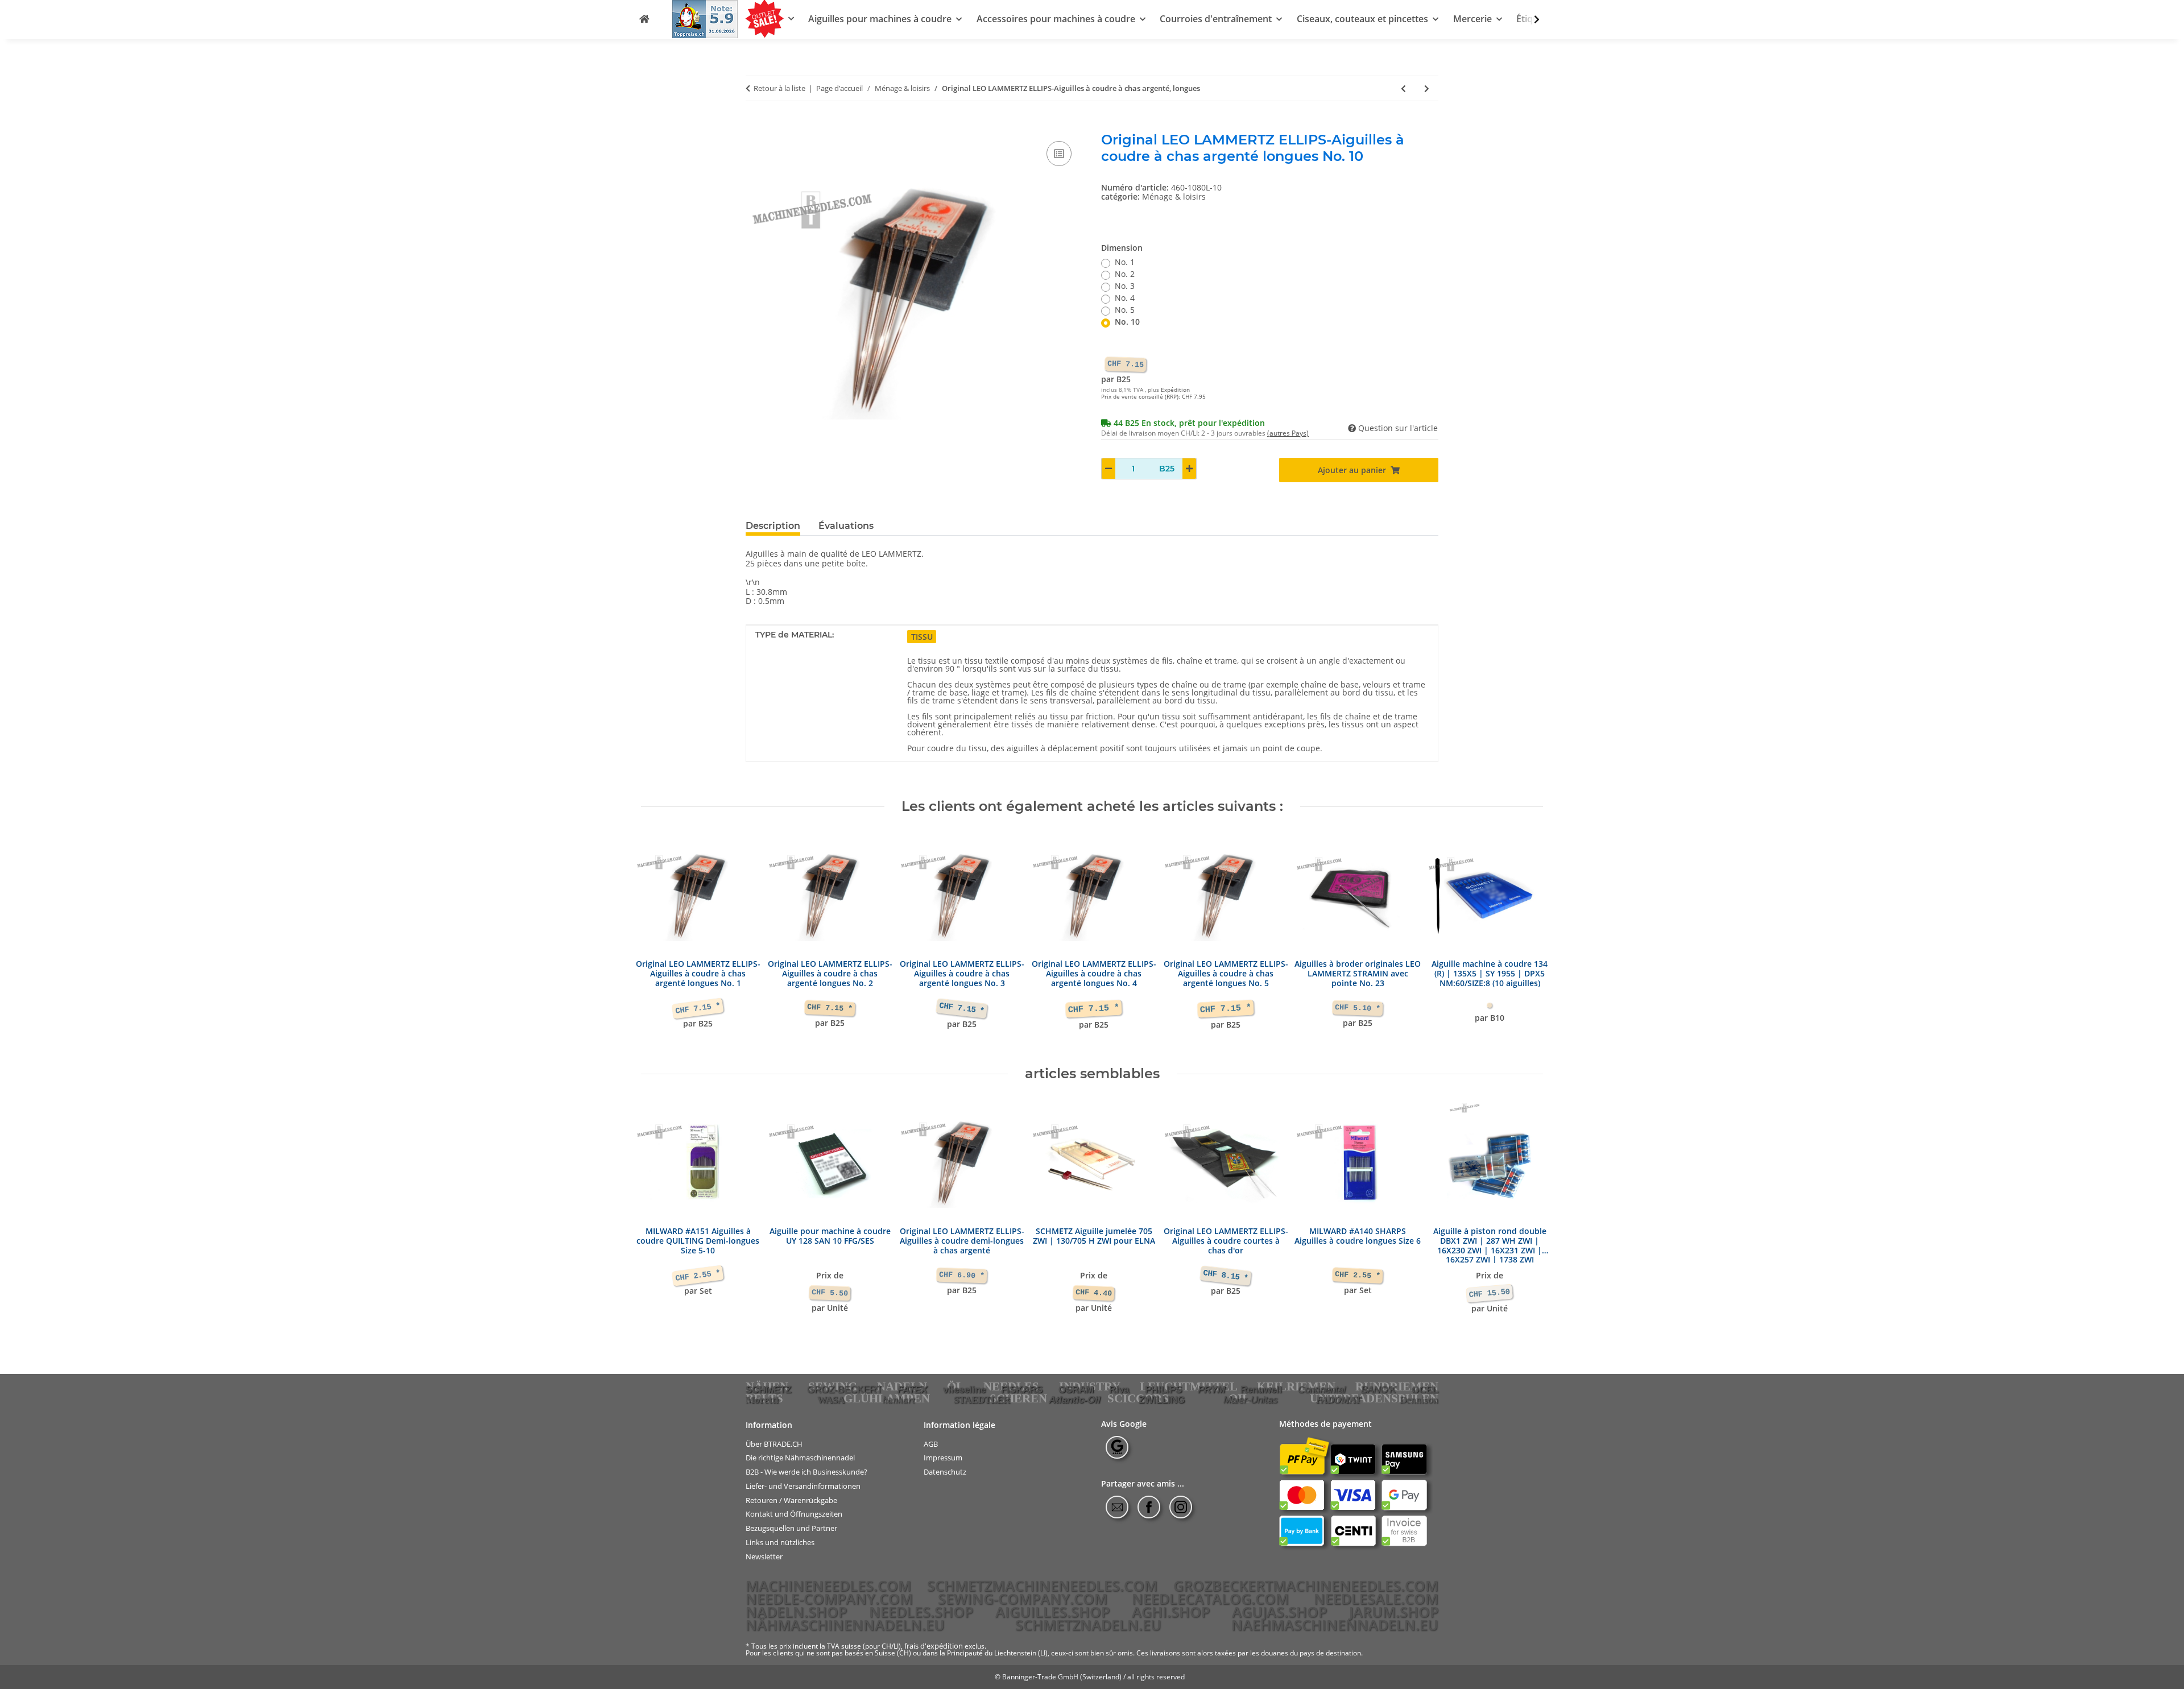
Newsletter (764, 1556)
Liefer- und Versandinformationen (803, 1486)
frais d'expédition (934, 1646)
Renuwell (1261, 1389)
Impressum (943, 1458)
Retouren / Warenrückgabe (791, 1500)
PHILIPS (1163, 1389)
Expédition (1175, 390)
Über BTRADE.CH (774, 1444)
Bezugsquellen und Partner (791, 1528)
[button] (1529, 20)
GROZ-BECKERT (845, 1389)
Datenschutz (945, 1472)
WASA (831, 1400)
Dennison (1419, 1400)
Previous (660, 940)
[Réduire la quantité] (1108, 469)
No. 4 (1125, 298)
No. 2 (1125, 274)
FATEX (912, 1389)
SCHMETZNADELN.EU (1088, 1625)
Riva (1119, 1389)
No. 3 (1125, 286)
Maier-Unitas (1251, 1400)
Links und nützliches (780, 1543)
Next (1525, 940)
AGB (931, 1444)
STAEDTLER (982, 1400)
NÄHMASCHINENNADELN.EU (845, 1625)
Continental (1322, 1389)
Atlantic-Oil (1075, 1400)
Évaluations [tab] (846, 526)
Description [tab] (773, 526)
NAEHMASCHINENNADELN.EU (1335, 1625)
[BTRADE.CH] (644, 19)
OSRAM (1076, 1389)
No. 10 (1127, 322)
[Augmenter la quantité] (1189, 469)
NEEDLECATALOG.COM (1210, 1599)
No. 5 (1125, 310)
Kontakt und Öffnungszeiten (794, 1514)
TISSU (922, 637)
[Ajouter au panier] (755, 126)
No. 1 (1125, 262)
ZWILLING (1162, 1400)
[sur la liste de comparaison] (1059, 154)
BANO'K (1378, 1389)
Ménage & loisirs (1174, 196)
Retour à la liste (779, 89)
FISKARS (1022, 1389)
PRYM (1211, 1389)
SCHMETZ (768, 1389)
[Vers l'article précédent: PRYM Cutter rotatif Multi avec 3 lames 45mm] (1403, 88)
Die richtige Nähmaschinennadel (800, 1458)
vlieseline (964, 1389)
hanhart (899, 1400)
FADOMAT (1339, 1400)
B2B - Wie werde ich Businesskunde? (806, 1472)
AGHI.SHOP (1171, 1612)
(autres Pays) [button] (1288, 433)
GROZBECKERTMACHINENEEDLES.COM (1306, 1585)
